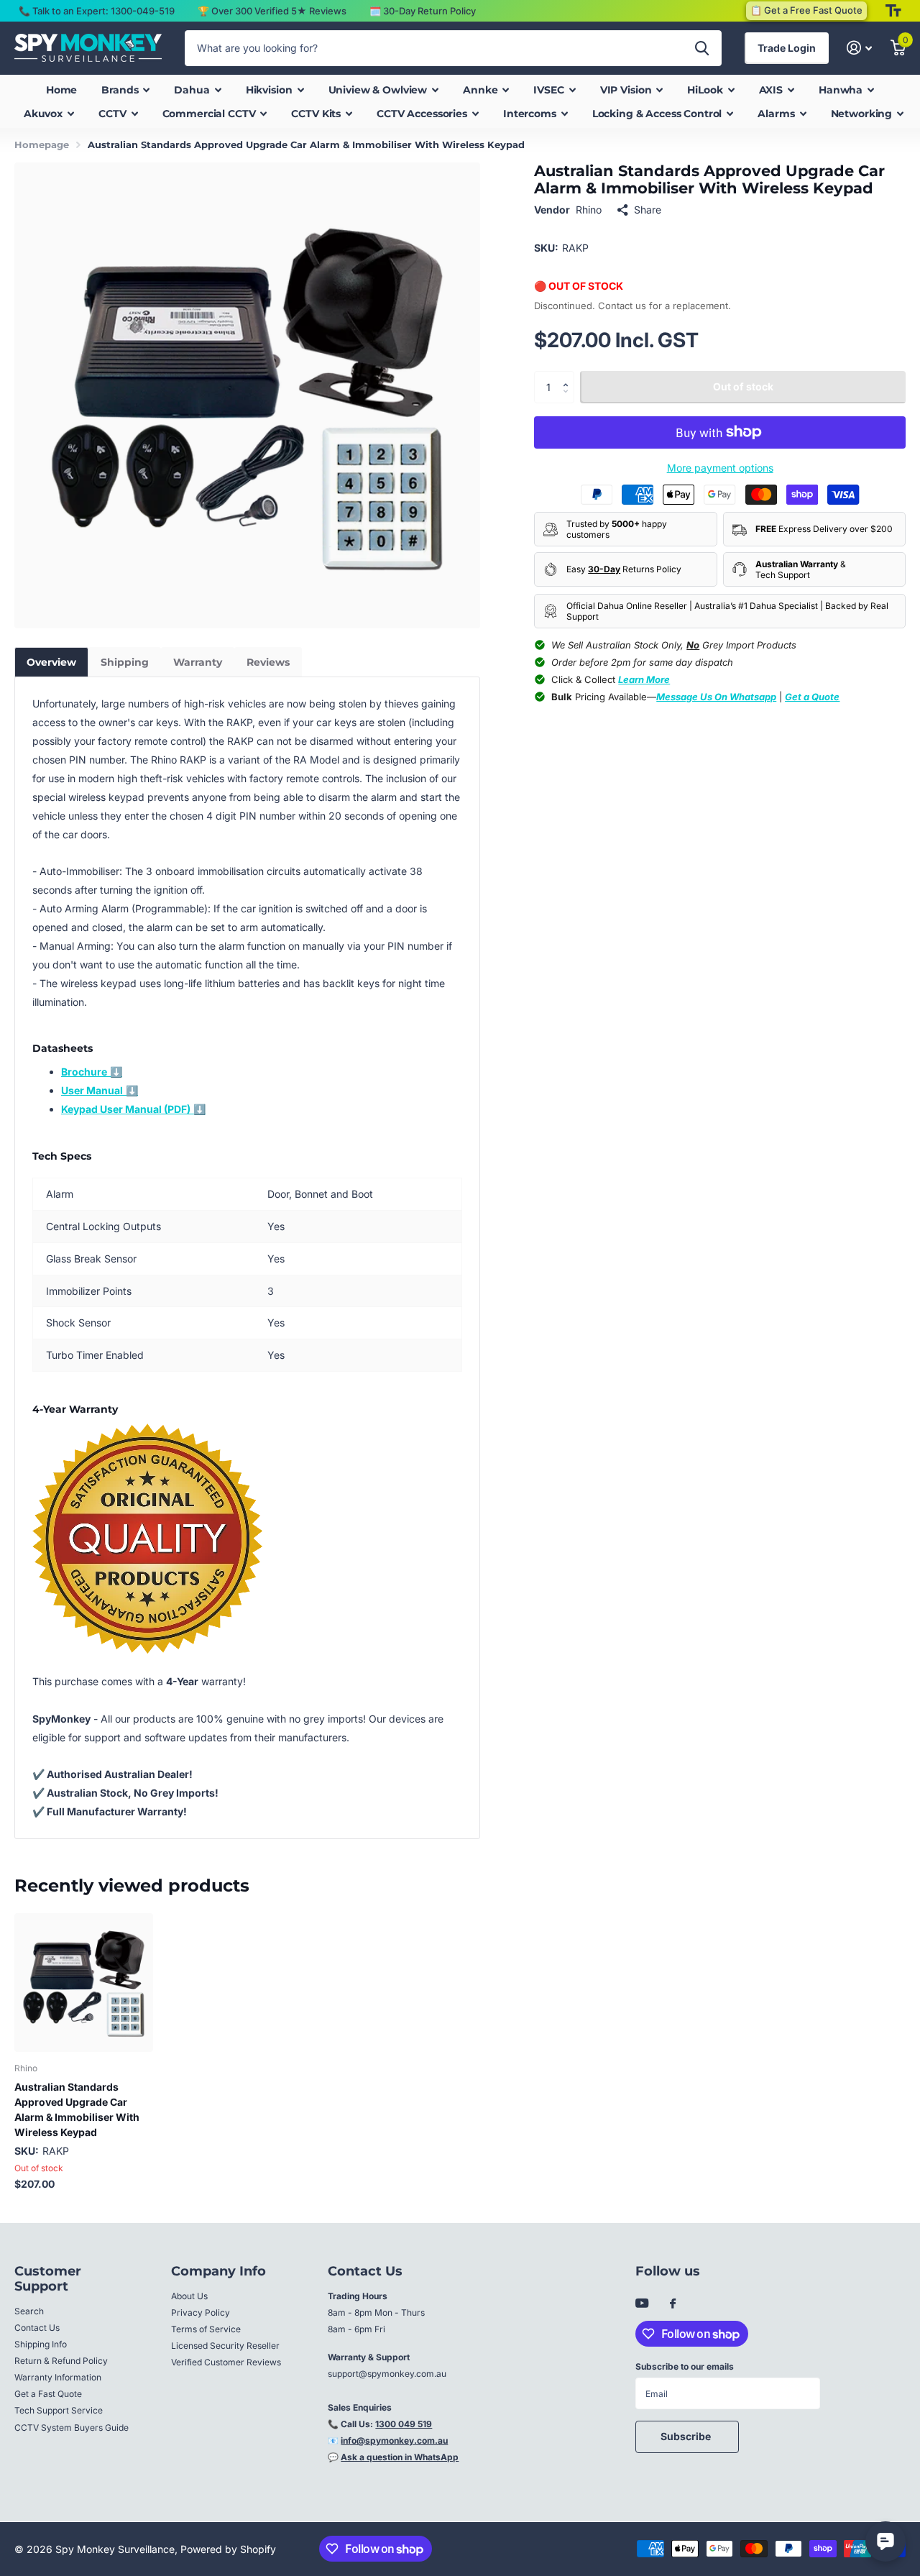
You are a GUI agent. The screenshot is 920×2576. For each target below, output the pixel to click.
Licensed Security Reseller (225, 2346)
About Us (189, 2296)
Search (29, 2311)
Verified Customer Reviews (226, 2362)
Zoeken (702, 48)
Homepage (42, 145)
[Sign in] (859, 48)
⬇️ (92, 1072)
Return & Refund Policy (61, 2361)
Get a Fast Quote (48, 2394)
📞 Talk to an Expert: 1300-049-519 (97, 11)
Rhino (589, 210)
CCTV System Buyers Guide (72, 2428)
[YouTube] (642, 2304)
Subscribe (687, 2436)
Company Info (218, 2271)
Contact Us (37, 2328)
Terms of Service (206, 2329)
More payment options (720, 468)
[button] (569, 375)
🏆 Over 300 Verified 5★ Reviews (272, 11)
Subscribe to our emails (685, 2366)
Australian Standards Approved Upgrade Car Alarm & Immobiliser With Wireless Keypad (77, 2109)
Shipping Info (41, 2344)
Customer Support (48, 2279)
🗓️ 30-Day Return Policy (423, 11)
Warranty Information (58, 2377)
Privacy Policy (201, 2313)
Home (61, 90)
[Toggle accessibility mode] (893, 11)
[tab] (51, 662)
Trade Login (787, 48)
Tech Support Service (59, 2410)
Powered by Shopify (228, 2549)
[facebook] (673, 2304)
